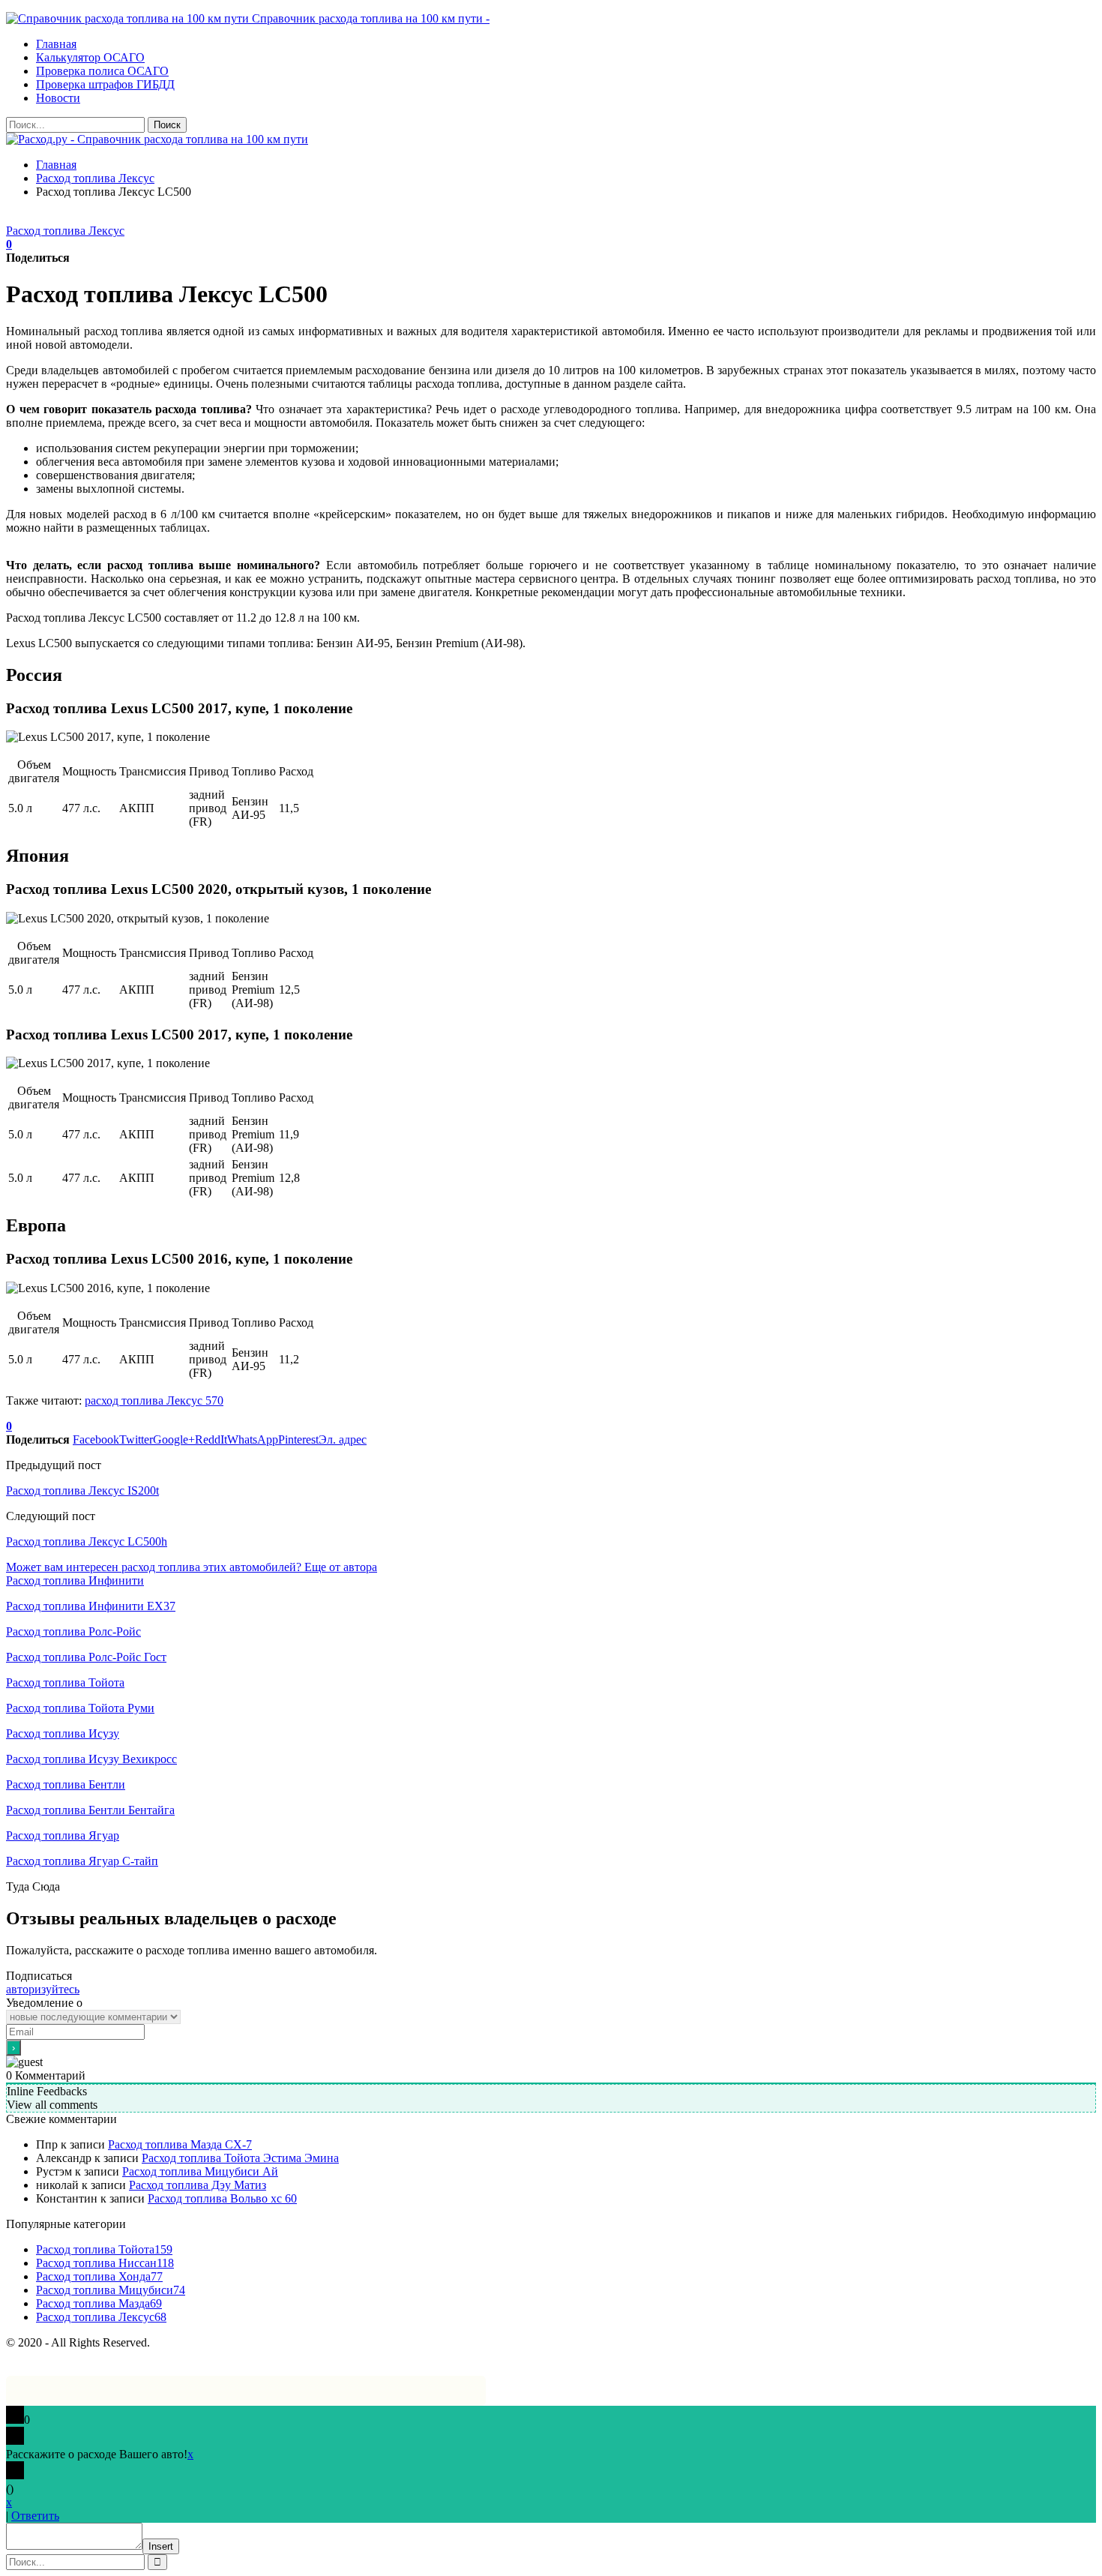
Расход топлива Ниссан (105, 2263)
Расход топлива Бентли (66, 1784)
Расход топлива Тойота (65, 1682)
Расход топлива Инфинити (75, 1580)
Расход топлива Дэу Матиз (198, 2185)
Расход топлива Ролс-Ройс (73, 1631)
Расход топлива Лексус (65, 231)
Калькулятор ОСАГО (90, 57)
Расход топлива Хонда (99, 2276)
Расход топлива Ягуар (63, 1835)
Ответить (35, 2516)
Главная (56, 44)
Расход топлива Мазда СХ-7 (180, 2144)
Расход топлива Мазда (99, 2303)
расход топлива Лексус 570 (154, 1400)
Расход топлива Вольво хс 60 (222, 2198)
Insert (161, 2546)
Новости (58, 98)
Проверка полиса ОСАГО (102, 71)
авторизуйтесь (43, 1989)
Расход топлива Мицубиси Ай (200, 2171)
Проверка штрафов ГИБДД (105, 84)
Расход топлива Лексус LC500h (87, 1541)
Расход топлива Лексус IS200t (82, 1490)
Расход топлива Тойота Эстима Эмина (240, 2158)
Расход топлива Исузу (63, 1733)
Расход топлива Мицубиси (111, 2290)
